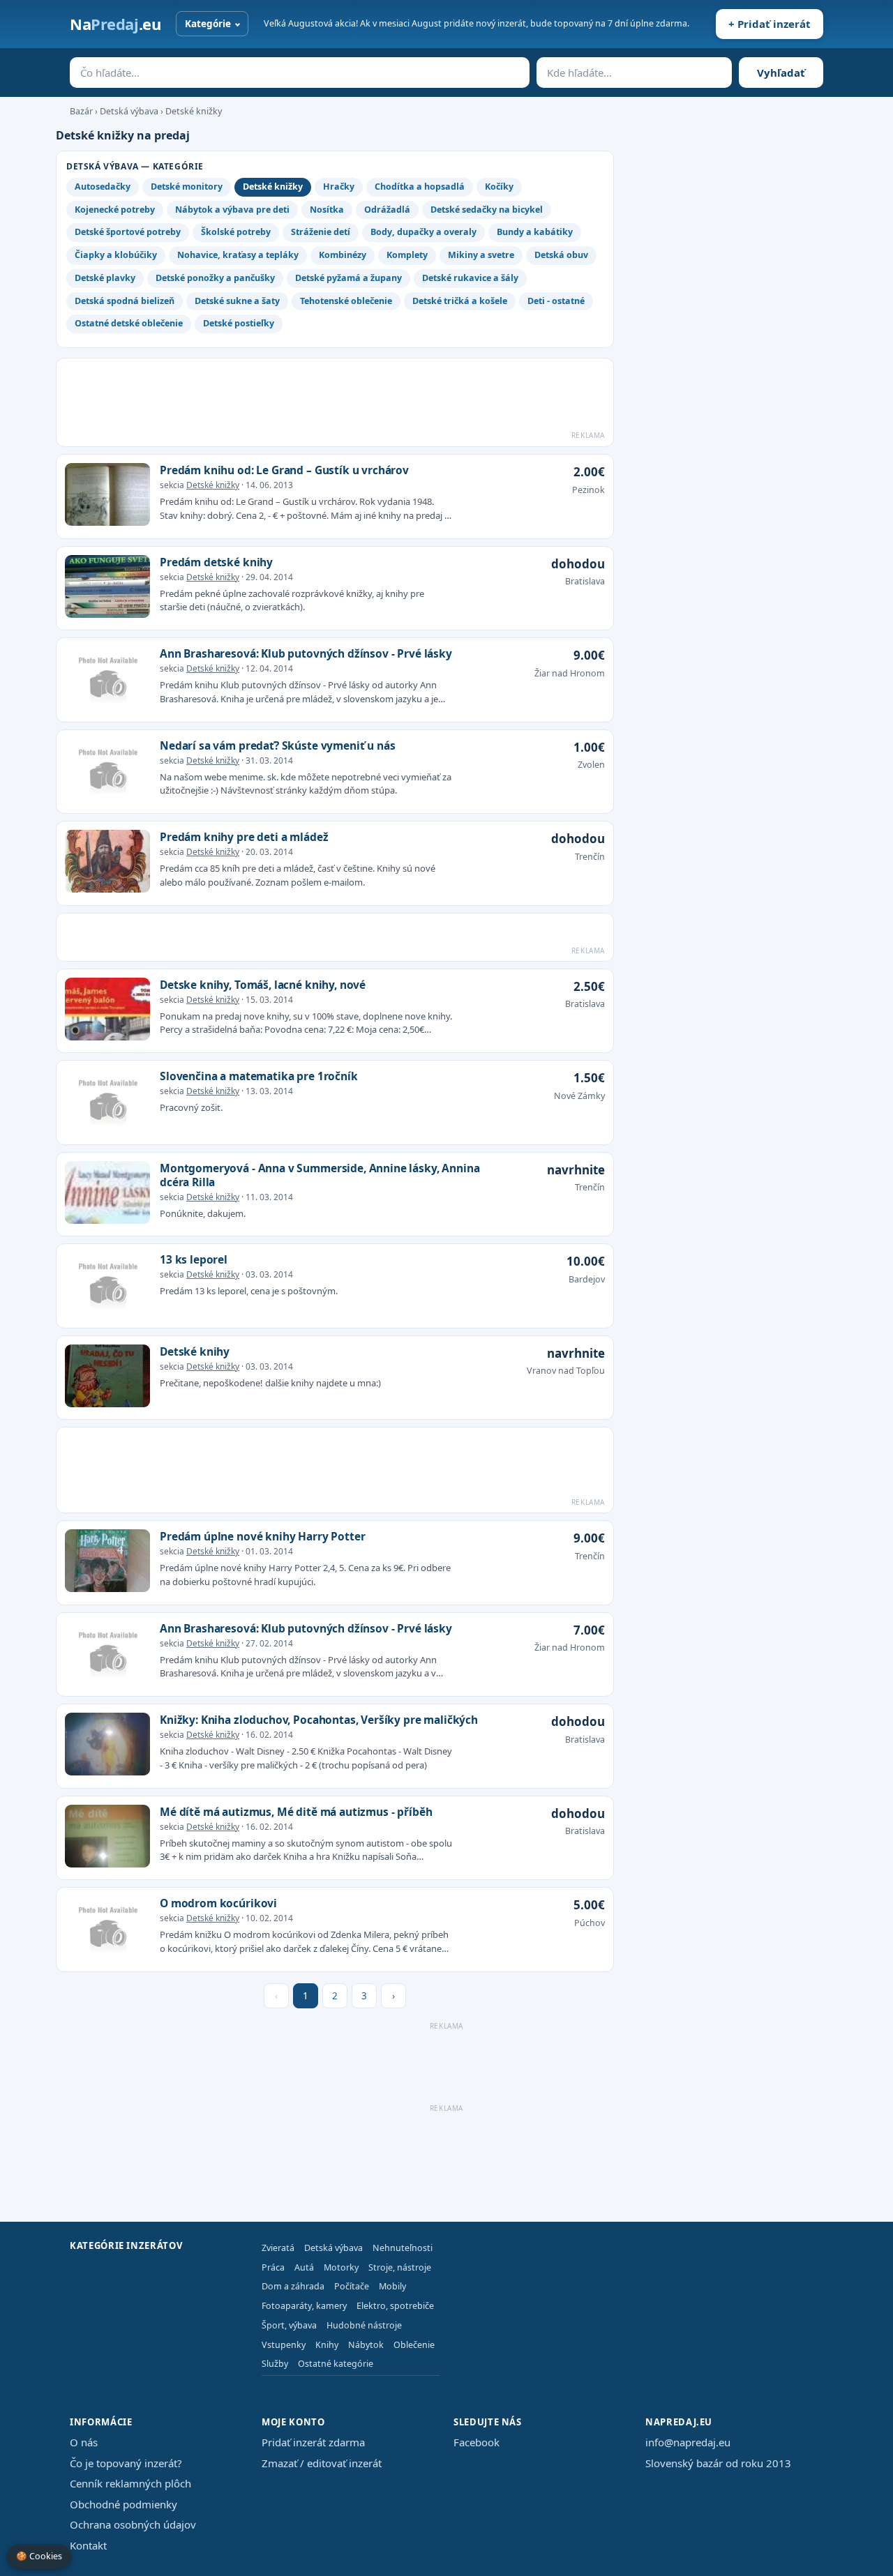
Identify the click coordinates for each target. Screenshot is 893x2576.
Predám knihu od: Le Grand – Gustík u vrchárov (284, 470)
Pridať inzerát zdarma (313, 2442)
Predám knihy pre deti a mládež (244, 837)
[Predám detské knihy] (107, 589)
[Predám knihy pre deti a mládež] (107, 863)
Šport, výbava (289, 2325)
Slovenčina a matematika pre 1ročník (259, 1076)
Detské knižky (194, 111)
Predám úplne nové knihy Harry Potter (262, 1536)
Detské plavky (105, 278)
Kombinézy (343, 255)
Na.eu (115, 24)
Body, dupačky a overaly (423, 232)
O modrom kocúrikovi (218, 1903)
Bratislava (585, 581)
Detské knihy (195, 1351)
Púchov (590, 1923)
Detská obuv (561, 255)
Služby (275, 2364)
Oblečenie (414, 2345)
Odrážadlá (387, 210)
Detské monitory (187, 187)
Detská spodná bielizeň (125, 301)
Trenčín (590, 857)
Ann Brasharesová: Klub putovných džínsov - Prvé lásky (306, 653)
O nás (84, 2442)
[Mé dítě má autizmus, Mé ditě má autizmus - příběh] (107, 1838)
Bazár (81, 111)
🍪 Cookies (39, 2556)
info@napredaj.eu (688, 2442)
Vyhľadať (781, 73)
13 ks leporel (194, 1259)
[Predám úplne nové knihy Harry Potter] (107, 1563)
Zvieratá (278, 2248)
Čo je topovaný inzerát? (126, 2463)
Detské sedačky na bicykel (487, 210)
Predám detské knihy (216, 562)
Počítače (352, 2286)
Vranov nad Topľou (566, 1371)
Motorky (341, 2267)
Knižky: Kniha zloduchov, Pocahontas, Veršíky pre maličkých (319, 1720)
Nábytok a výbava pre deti (232, 210)
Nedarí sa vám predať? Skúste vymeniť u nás (278, 745)
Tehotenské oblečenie (346, 301)
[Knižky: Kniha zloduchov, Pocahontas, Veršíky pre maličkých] (107, 1746)
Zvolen (591, 765)
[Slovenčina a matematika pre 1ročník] (107, 1103)
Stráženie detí (321, 232)
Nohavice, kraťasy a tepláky (238, 255)
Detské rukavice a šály (470, 278)
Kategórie (208, 24)
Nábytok (366, 2345)
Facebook (476, 2442)
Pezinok (588, 490)
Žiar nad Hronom (570, 673)
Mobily (392, 2286)
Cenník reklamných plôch (130, 2483)
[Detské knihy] (107, 1378)
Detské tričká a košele (460, 301)
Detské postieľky (239, 323)
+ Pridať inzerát (770, 24)
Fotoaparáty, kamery (304, 2306)
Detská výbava (129, 111)
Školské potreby (236, 232)
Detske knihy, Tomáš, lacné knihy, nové (263, 985)
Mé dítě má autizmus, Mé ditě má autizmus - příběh (296, 1812)
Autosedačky (103, 187)
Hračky (339, 187)
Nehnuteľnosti (403, 2248)
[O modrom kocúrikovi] (107, 1930)
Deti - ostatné (556, 301)
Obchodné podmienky (123, 2504)
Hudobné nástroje (364, 2325)
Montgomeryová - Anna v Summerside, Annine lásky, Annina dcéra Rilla (320, 1175)
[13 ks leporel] (107, 1286)
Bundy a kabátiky (535, 232)
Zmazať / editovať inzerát (322, 2463)
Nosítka (327, 210)
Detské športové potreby (128, 232)
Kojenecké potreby (115, 210)
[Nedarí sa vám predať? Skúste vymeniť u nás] (107, 772)
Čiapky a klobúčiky (116, 255)
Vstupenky (284, 2345)
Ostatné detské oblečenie (129, 323)
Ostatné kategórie (336, 2364)
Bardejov (587, 1279)
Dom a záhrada (293, 2286)
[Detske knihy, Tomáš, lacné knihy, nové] (107, 1011)
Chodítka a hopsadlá (420, 187)
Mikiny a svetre (481, 255)
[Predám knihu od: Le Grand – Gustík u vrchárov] (107, 497)
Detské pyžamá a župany (348, 278)
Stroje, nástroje (400, 2267)
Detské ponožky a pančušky (215, 278)
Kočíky (499, 187)
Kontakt (88, 2545)
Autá (304, 2267)
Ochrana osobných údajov (133, 2524)
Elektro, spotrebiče (395, 2306)
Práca (273, 2267)
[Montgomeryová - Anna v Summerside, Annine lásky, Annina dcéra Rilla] (107, 1195)
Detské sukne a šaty (237, 301)
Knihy (327, 2345)
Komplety (407, 255)
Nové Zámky (579, 1096)
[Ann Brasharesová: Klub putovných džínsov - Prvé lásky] (107, 680)
